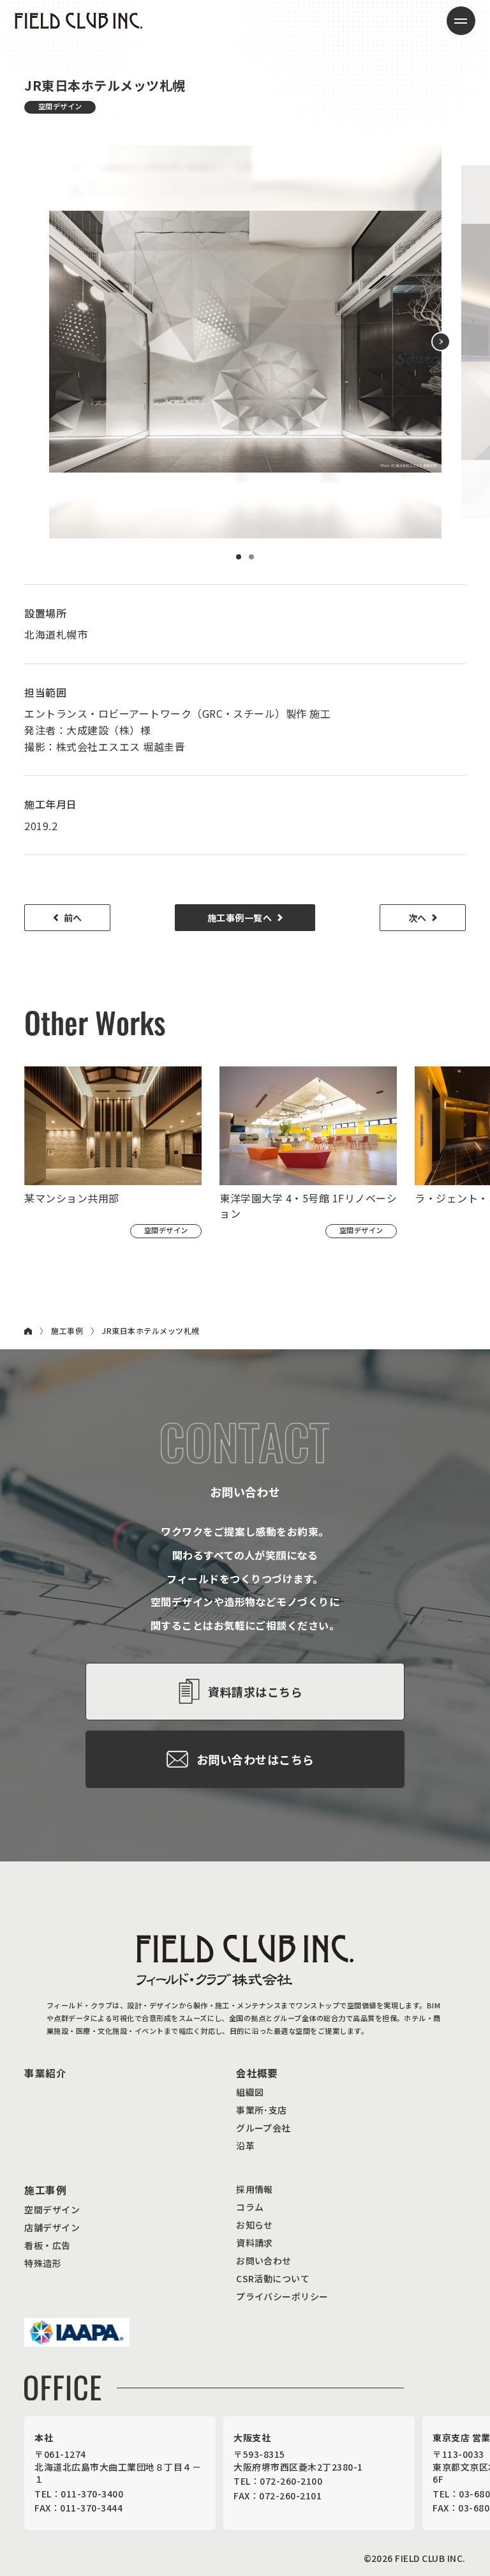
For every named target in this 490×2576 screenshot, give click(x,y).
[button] (441, 342)
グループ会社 (264, 2128)
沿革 (245, 2146)
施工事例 (67, 1331)
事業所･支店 (262, 2110)
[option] (245, 342)
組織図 (250, 2092)
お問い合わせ (264, 2261)
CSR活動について (273, 2278)
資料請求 (255, 2243)
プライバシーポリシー (282, 2296)
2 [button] (251, 557)
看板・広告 (47, 2245)
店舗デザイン (52, 2227)
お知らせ (255, 2225)
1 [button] (239, 557)
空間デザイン (52, 2209)
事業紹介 (45, 2073)
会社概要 (257, 2073)
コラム (250, 2207)
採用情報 (255, 2189)
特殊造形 (43, 2263)
